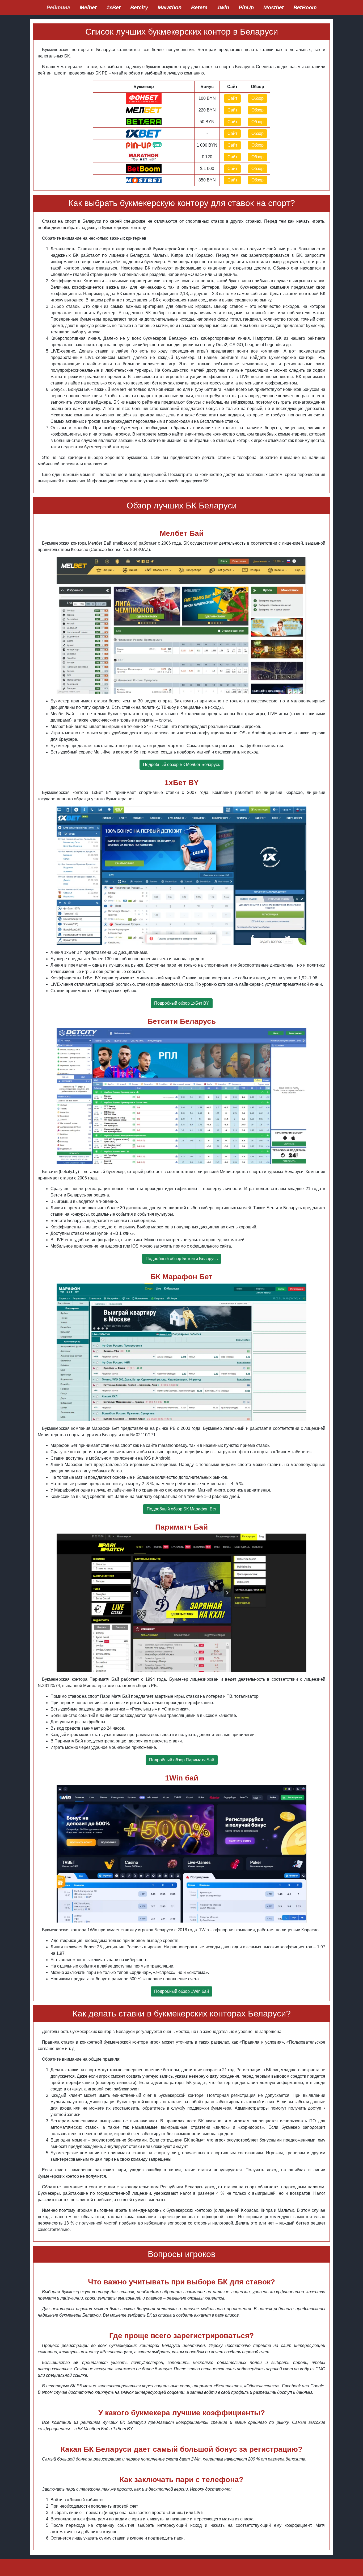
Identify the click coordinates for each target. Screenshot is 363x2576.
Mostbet (274, 7)
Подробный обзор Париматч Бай (182, 1760)
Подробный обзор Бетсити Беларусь (182, 1259)
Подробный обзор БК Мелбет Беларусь (181, 765)
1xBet (113, 7)
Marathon (170, 7)
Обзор (258, 98)
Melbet (88, 7)
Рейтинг (58, 7)
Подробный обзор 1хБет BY (182, 1003)
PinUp (246, 7)
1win (223, 7)
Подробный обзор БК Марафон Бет (182, 1509)
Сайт (232, 98)
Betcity (139, 7)
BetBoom (305, 7)
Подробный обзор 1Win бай (181, 1991)
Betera (199, 7)
